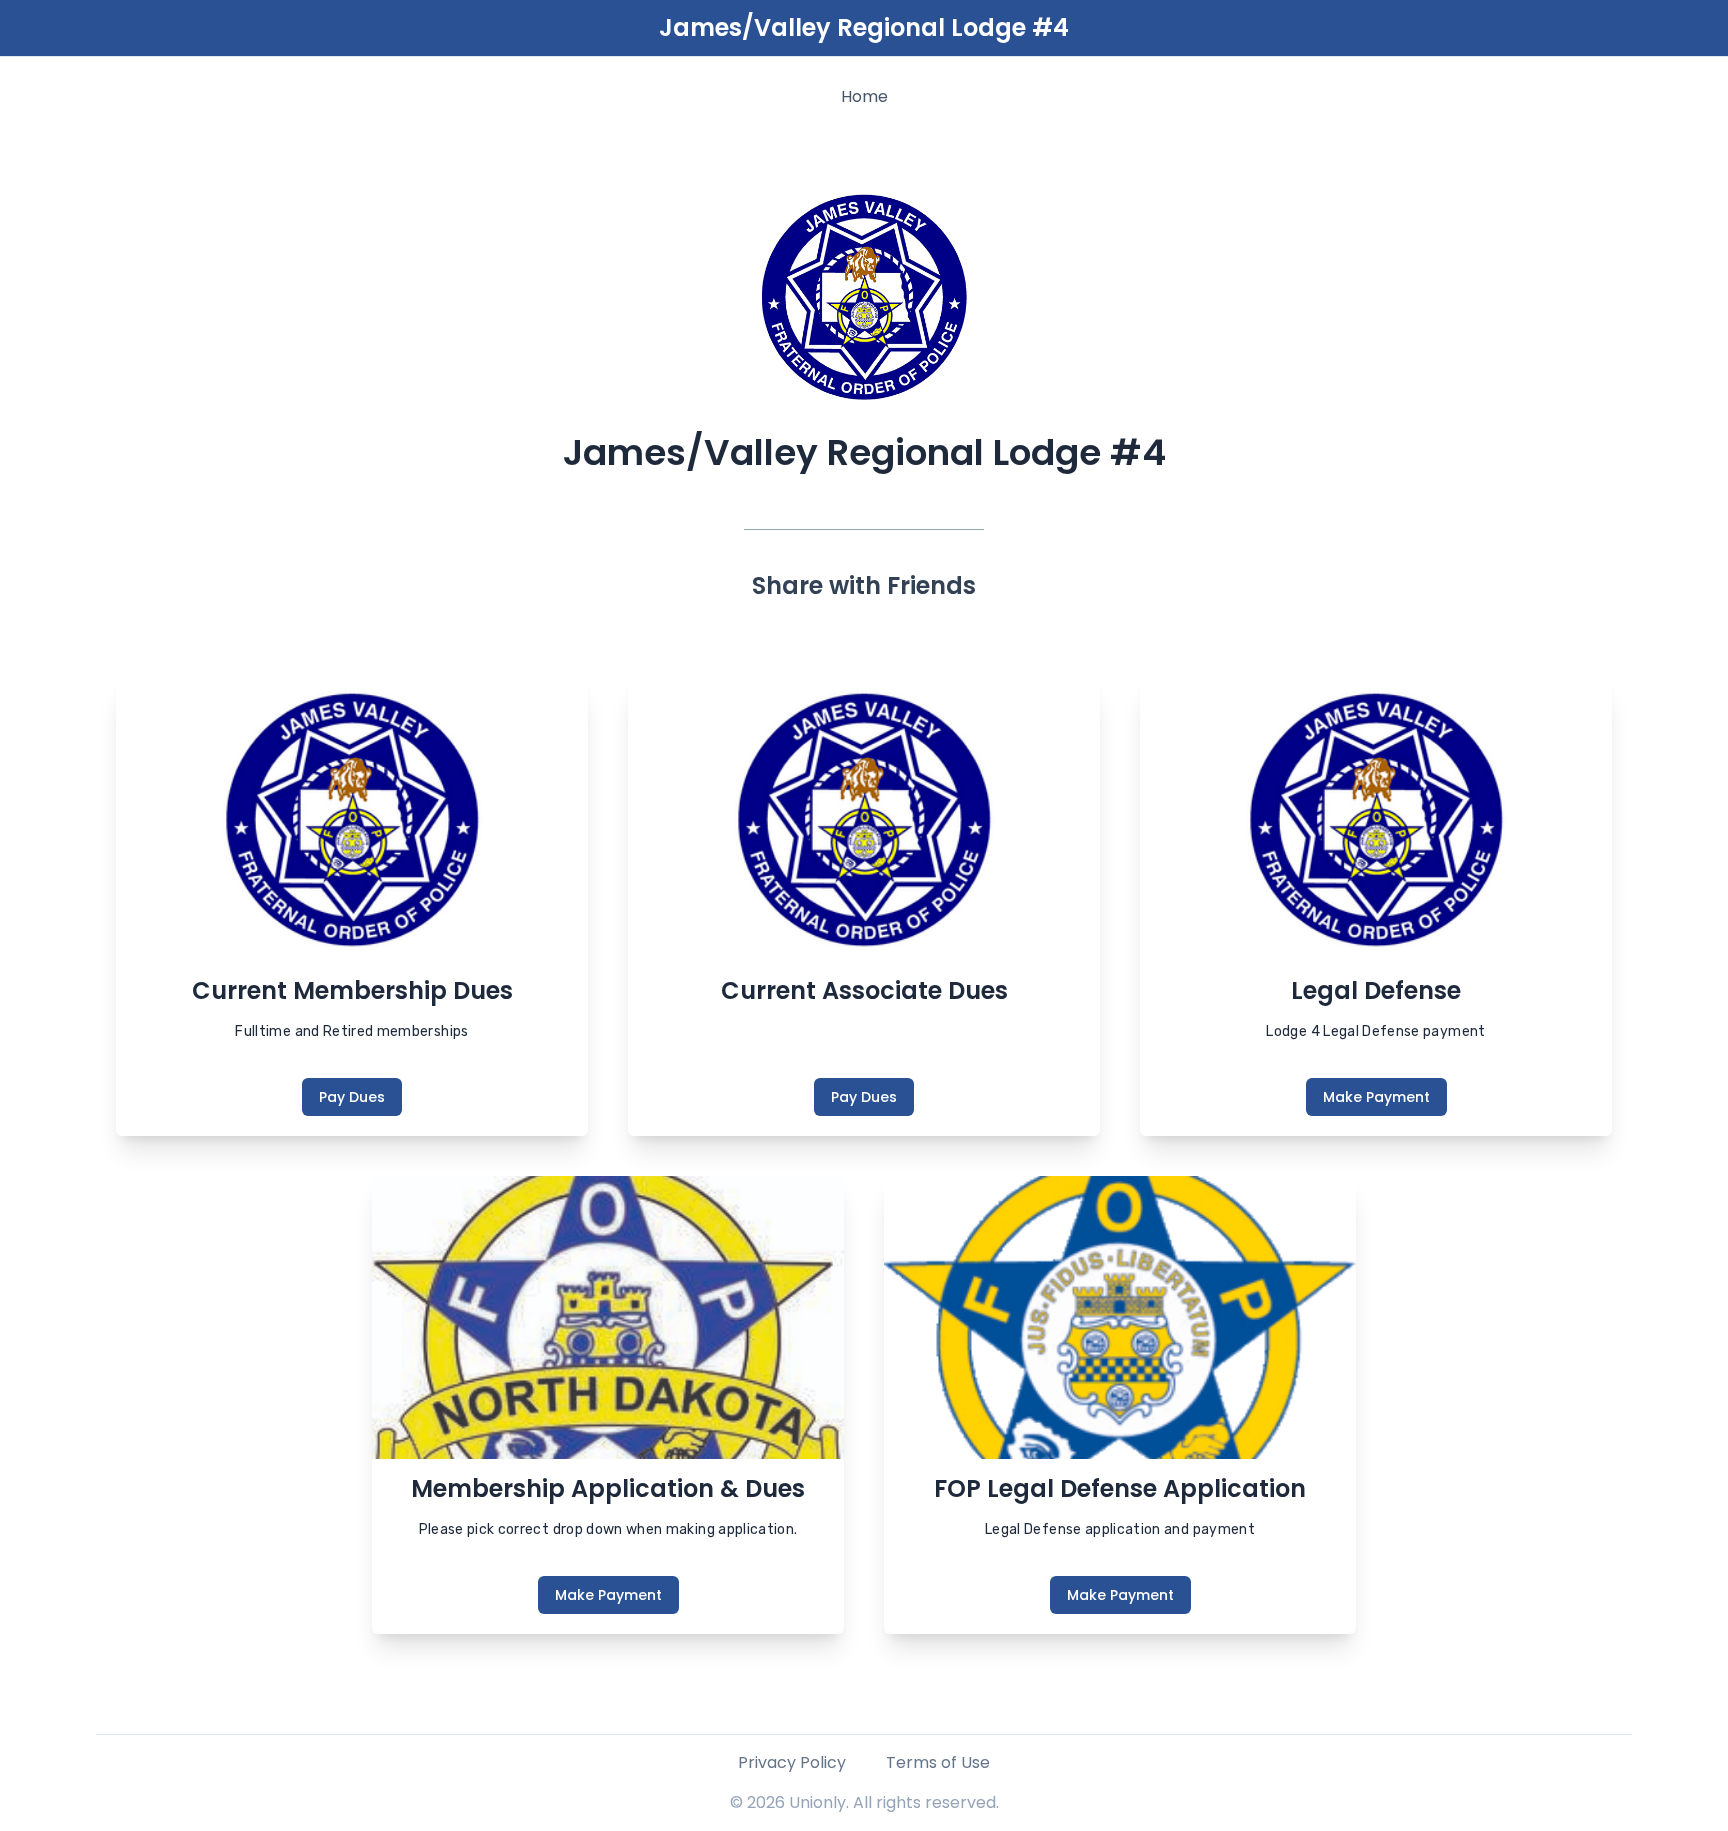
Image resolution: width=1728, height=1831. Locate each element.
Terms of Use (938, 1762)
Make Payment (1376, 1097)
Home (864, 96)
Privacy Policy (792, 1762)
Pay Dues (352, 1097)
